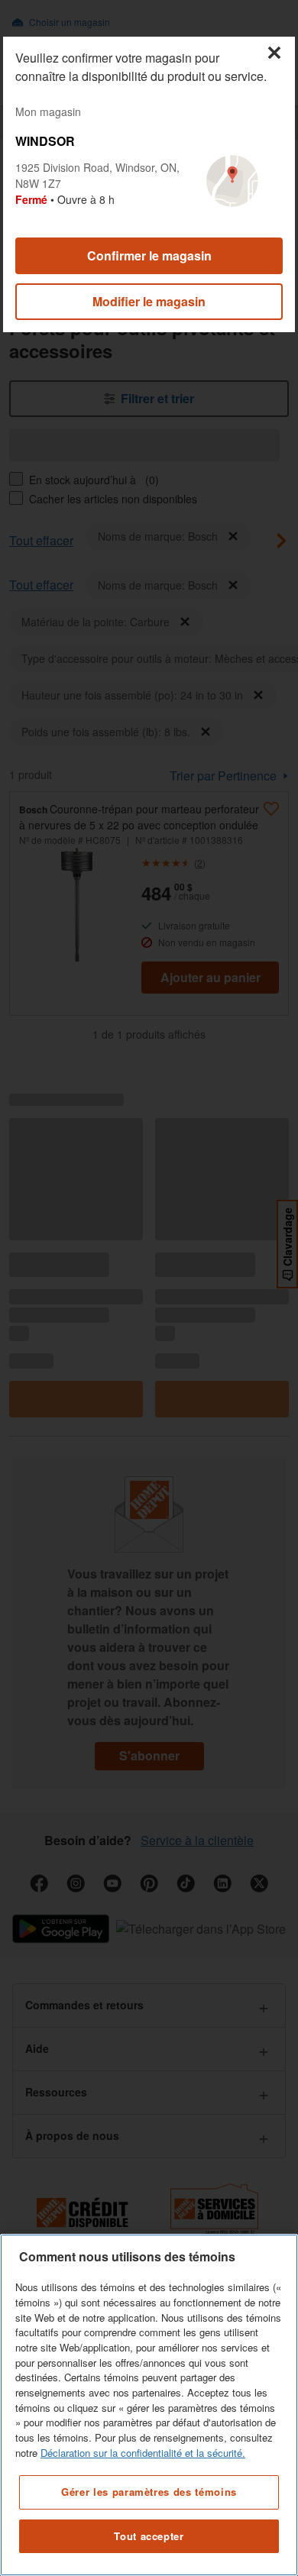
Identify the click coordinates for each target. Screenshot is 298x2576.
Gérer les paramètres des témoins (149, 2492)
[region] (149, 2405)
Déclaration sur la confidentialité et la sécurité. (143, 2453)
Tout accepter (149, 2536)
